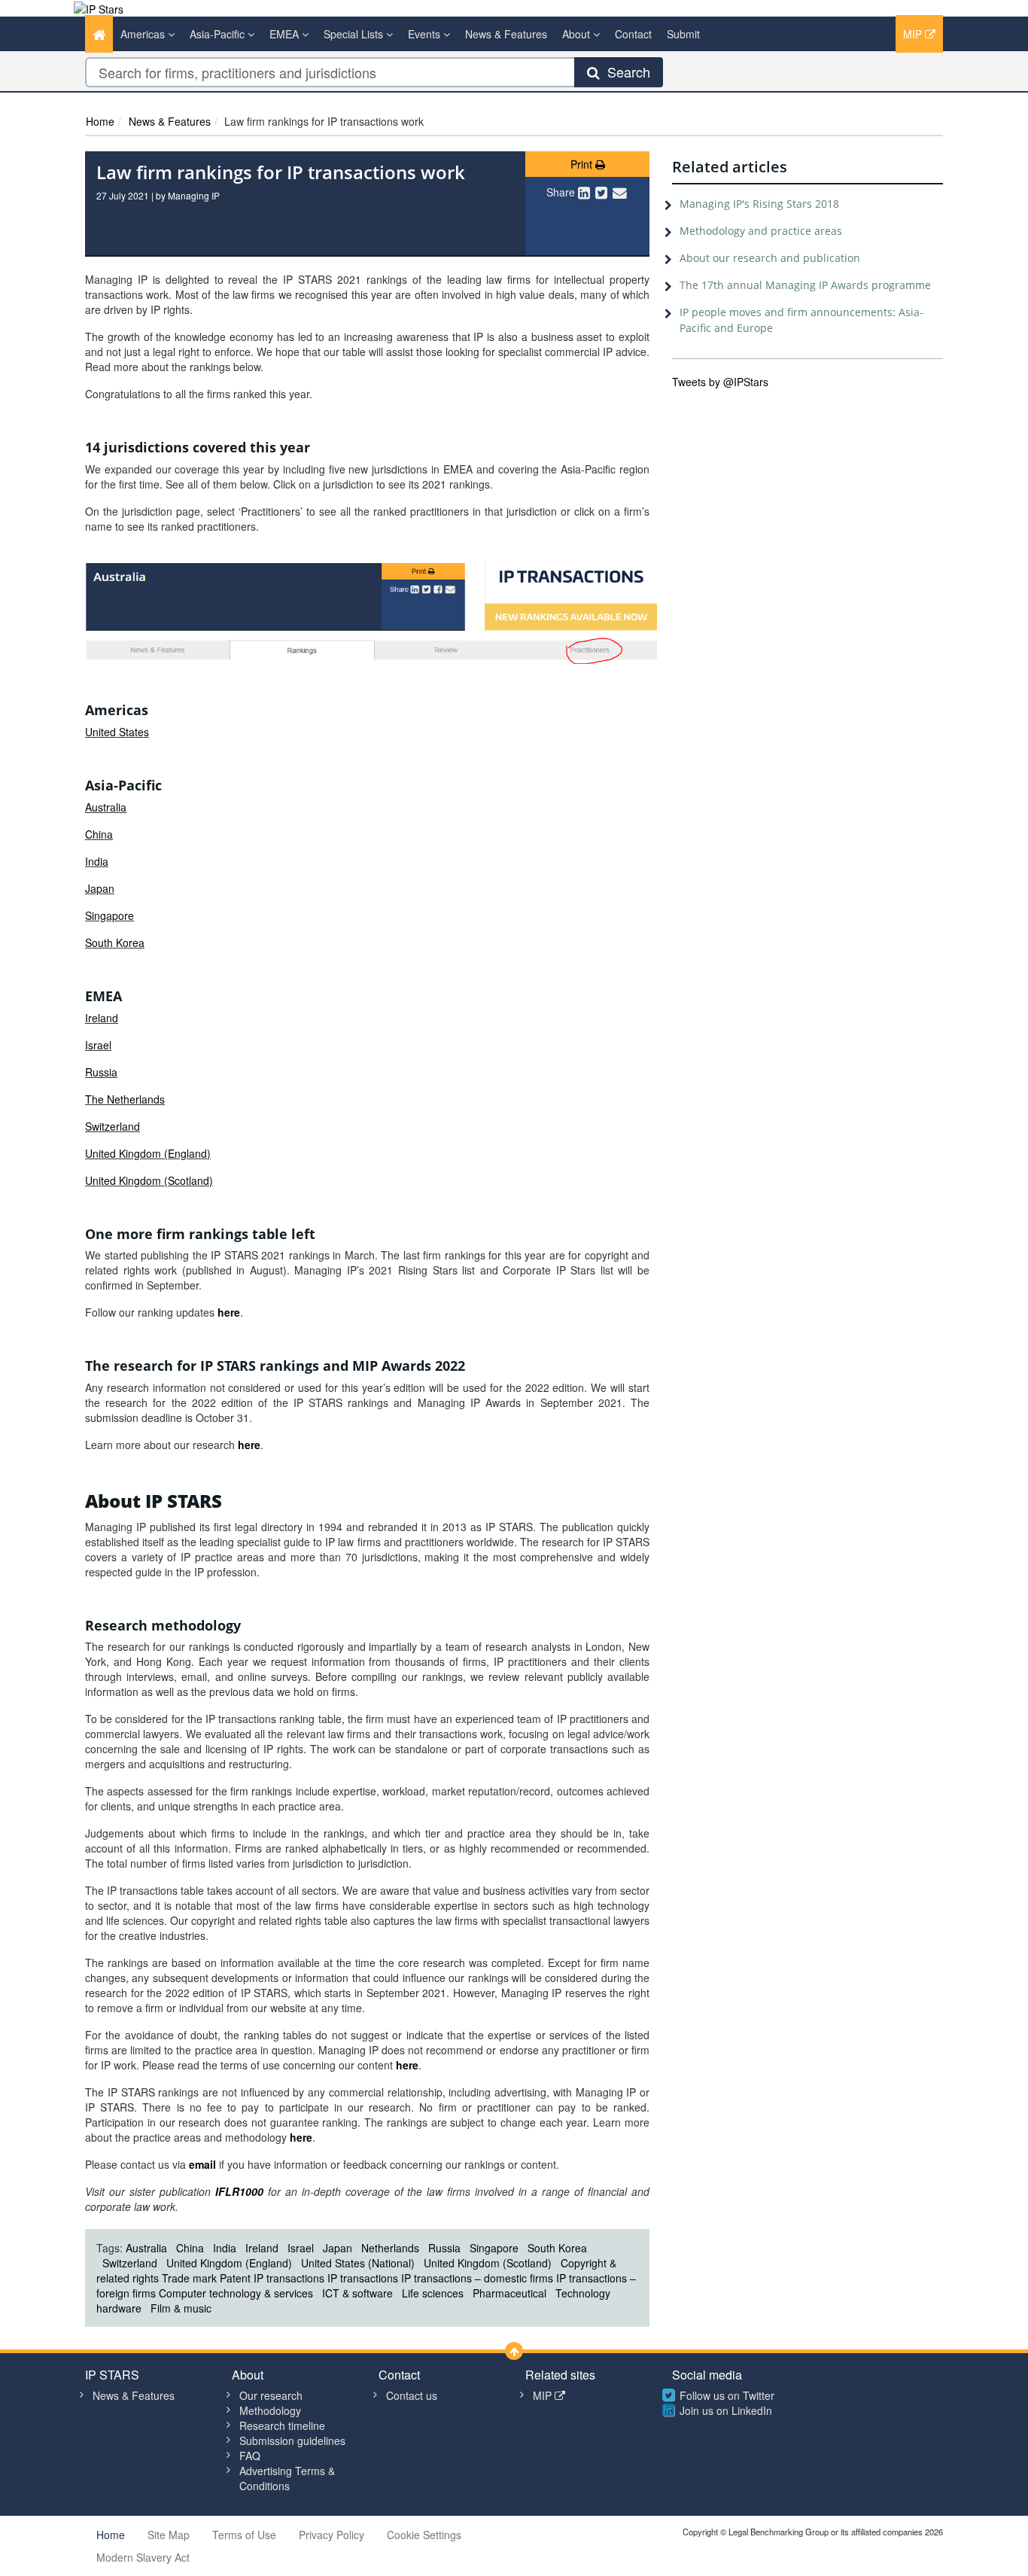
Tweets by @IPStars (720, 382)
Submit (683, 34)
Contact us (412, 2395)
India (97, 861)
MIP (914, 34)
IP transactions (289, 2278)
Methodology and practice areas (761, 231)
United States (117, 732)
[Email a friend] (620, 192)
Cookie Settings (424, 2535)
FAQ (250, 2456)
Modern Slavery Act (143, 2557)
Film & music (181, 2308)
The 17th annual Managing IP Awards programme (805, 285)
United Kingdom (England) (148, 1153)
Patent (235, 2278)
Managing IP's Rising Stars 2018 (759, 204)
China (99, 834)
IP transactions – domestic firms (477, 2278)
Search (625, 72)
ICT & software (357, 2293)
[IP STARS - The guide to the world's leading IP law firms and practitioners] (99, 8)
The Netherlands (125, 1099)
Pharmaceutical (509, 2293)
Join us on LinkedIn (726, 2410)
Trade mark (189, 2278)
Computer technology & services (236, 2293)
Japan (100, 888)
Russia (101, 1072)
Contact (633, 34)
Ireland (102, 1018)
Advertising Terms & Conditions (287, 2478)
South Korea (115, 942)
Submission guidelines (292, 2441)
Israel (98, 1045)
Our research (271, 2395)
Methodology (270, 2410)
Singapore (109, 915)
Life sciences (433, 2293)
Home (100, 121)
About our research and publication (770, 258)
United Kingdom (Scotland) (149, 1180)
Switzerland (113, 1126)
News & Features (506, 34)
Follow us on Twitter (727, 2395)
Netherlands (390, 2248)
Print (583, 164)
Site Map (169, 2535)
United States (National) (358, 2263)
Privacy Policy (332, 2535)
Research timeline (282, 2425)
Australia (106, 807)
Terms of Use (244, 2535)
